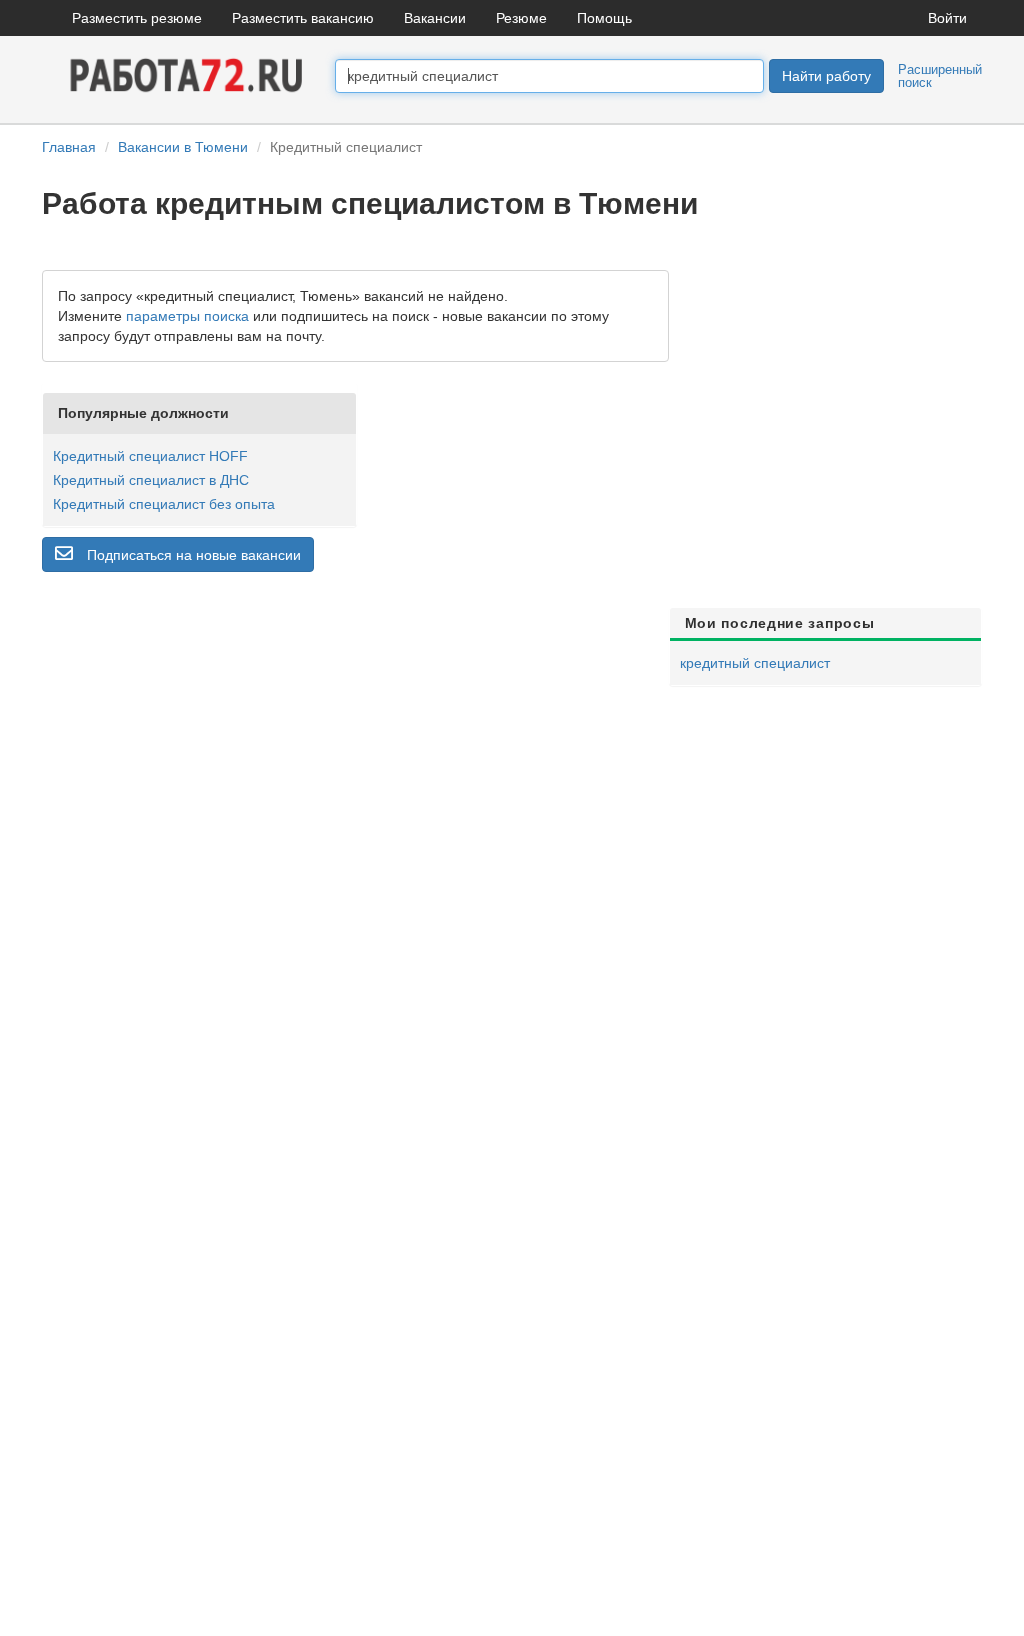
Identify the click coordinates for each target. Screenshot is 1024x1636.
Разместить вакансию (303, 18)
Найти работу (826, 76)
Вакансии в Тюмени (183, 147)
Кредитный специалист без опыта (164, 504)
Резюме (521, 18)
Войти (947, 18)
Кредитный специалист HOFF (150, 456)
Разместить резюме (137, 18)
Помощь (604, 18)
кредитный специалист (755, 663)
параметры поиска (187, 316)
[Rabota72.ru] (188, 74)
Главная (69, 147)
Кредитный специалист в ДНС (151, 480)
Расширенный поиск (940, 76)
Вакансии (435, 18)
